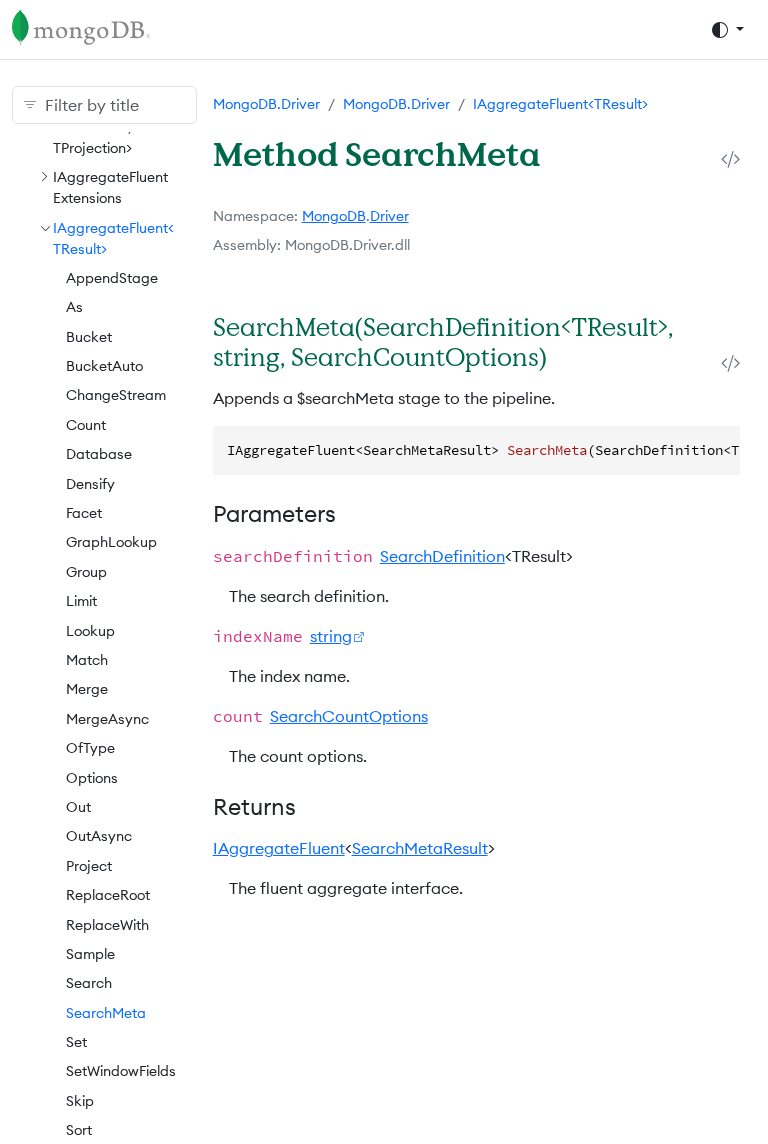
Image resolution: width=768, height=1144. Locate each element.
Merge (87, 689)
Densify (90, 484)
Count (86, 425)
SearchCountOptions (349, 716)
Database (99, 454)
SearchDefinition (442, 556)
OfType (90, 748)
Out (78, 807)
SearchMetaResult (420, 848)
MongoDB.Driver (266, 104)
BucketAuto (104, 366)
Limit (81, 601)
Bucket (89, 337)
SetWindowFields (121, 1071)
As (74, 307)
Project (89, 866)
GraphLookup (111, 542)
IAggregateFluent (279, 848)
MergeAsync (107, 719)
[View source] (730, 159)
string (331, 636)
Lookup (90, 631)
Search (89, 983)
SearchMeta (106, 1013)
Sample (90, 954)
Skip (80, 1101)
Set (76, 1042)
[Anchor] (570, 356)
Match (87, 660)
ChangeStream (116, 395)
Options (92, 778)
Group (86, 572)
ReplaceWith (107, 925)
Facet (84, 513)
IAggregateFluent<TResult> (560, 104)
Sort (79, 1130)
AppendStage (112, 278)
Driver (389, 216)
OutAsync (99, 836)
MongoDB (334, 216)
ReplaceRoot (108, 895)
